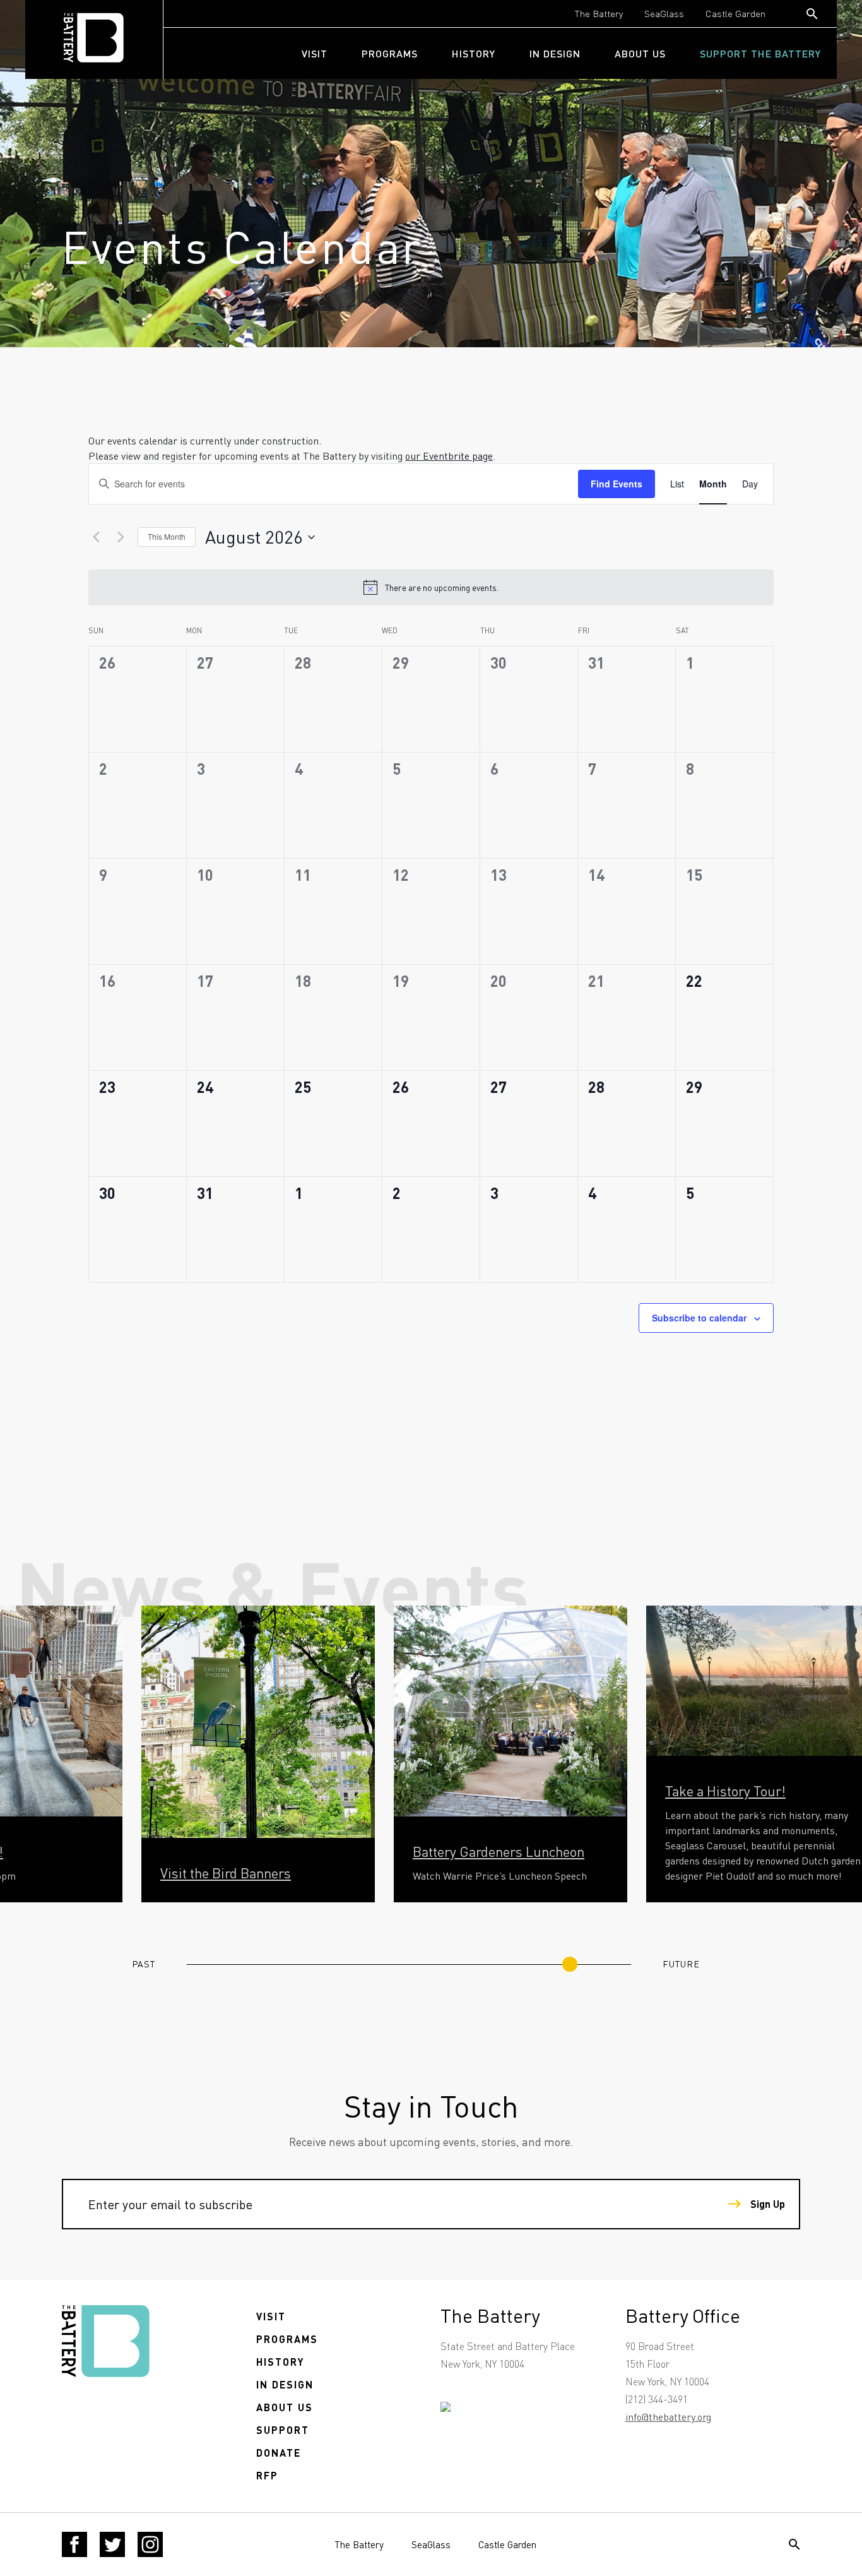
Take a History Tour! (725, 1791)
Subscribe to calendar (699, 1318)
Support (283, 2430)
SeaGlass (664, 13)
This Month (167, 536)
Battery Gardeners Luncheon (499, 1851)
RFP (267, 2475)
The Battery (599, 13)
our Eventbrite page (449, 456)
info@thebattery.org (668, 2417)
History (474, 53)
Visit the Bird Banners (226, 1873)
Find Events (617, 484)
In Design (555, 53)
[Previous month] (96, 537)
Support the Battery (760, 53)
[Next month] (121, 537)
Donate (279, 2453)
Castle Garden (735, 13)
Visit (315, 53)
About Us (640, 53)
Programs (390, 53)
